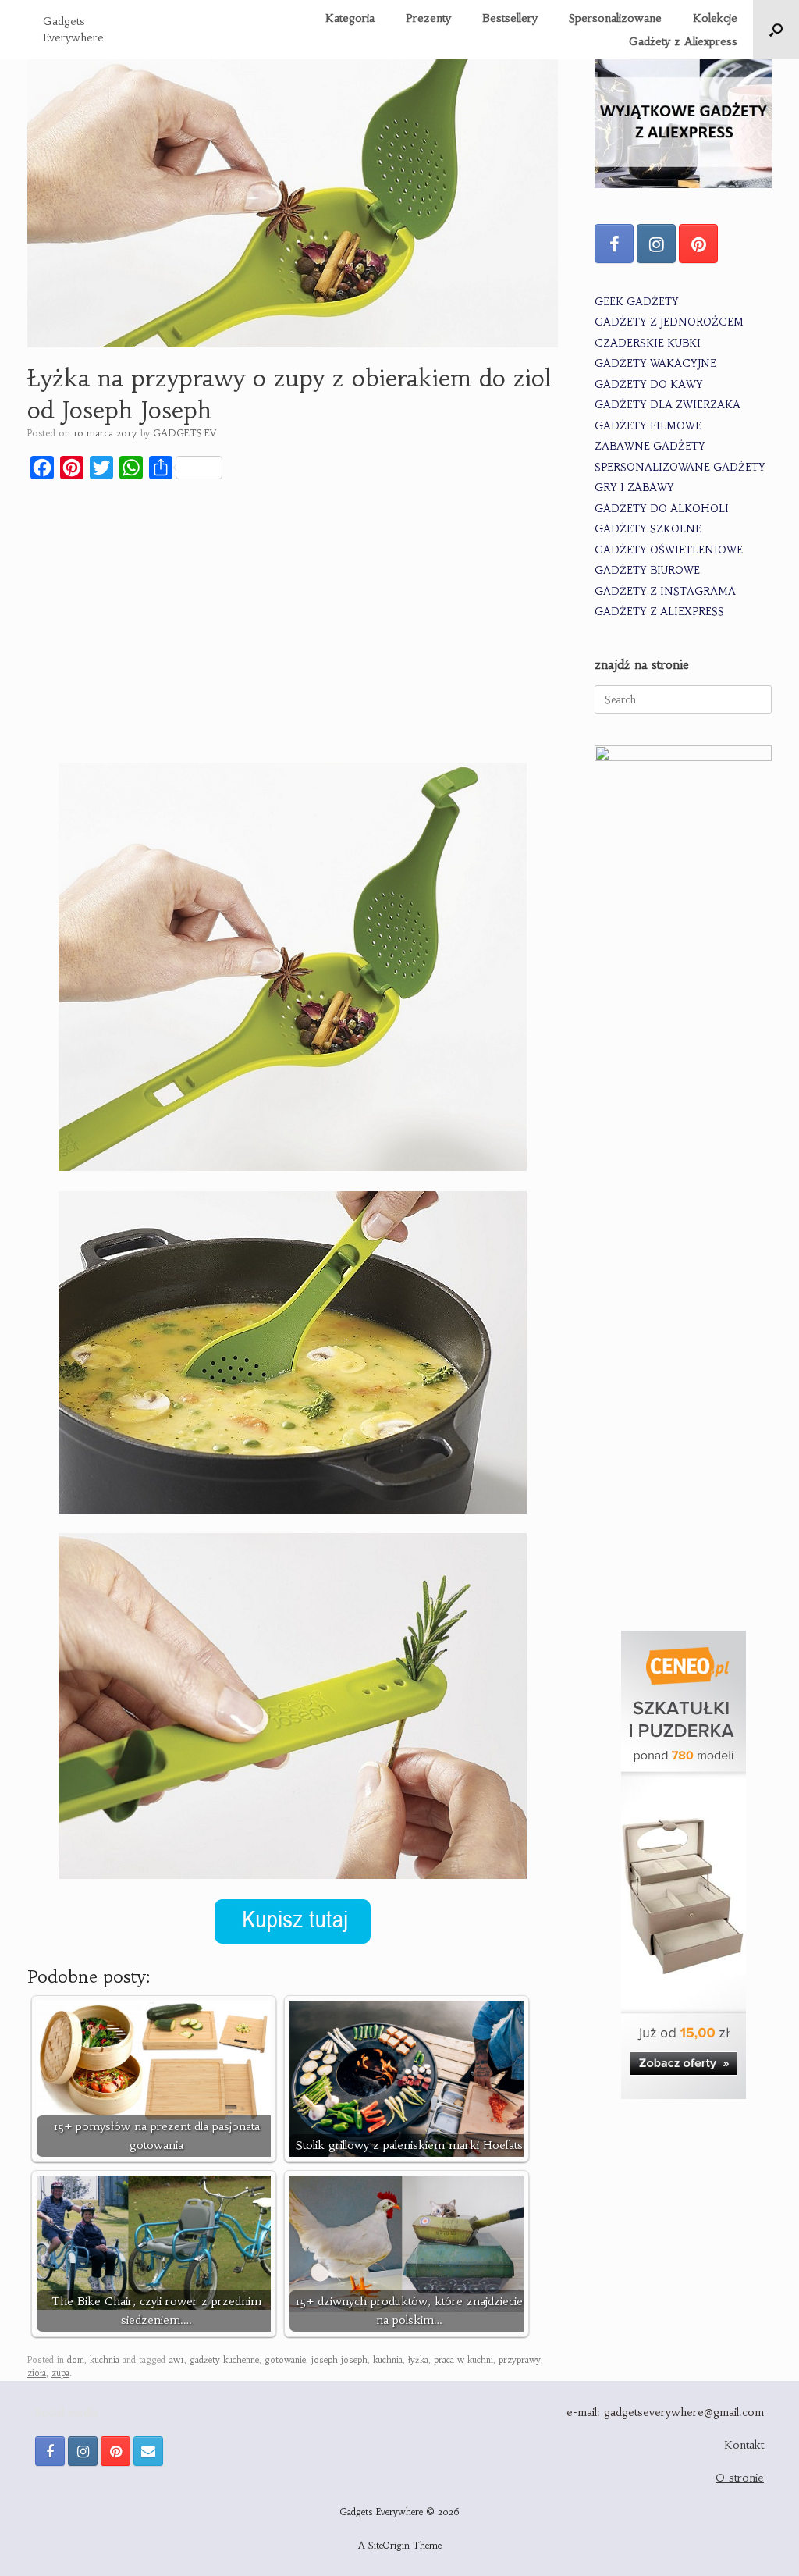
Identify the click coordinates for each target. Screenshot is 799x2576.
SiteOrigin (389, 2546)
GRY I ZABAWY (634, 487)
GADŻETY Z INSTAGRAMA (665, 591)
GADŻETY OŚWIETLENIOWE (669, 550)
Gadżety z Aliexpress (683, 41)
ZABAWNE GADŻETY (650, 446)
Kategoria (350, 18)
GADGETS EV (185, 433)
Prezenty (428, 18)
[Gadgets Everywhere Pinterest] (698, 244)
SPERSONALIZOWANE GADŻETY (680, 467)
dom (76, 2360)
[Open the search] (776, 30)
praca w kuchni (463, 2360)
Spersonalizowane (615, 18)
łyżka (418, 2360)
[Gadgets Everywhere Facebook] (614, 244)
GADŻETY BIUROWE (647, 570)
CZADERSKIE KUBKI (648, 343)
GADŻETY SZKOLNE (648, 529)
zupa (60, 2373)
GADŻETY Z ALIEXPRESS (659, 612)
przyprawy (520, 2360)
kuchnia (105, 2360)
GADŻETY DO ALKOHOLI (662, 509)
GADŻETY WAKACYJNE (655, 363)
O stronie (740, 2478)
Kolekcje (715, 18)
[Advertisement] (293, 608)
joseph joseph (339, 2360)
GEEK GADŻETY (637, 302)
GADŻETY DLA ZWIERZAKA (668, 405)
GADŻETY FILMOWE (648, 426)
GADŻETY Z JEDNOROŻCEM (669, 322)
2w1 (176, 2360)
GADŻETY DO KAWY (649, 384)
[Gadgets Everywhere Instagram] (656, 244)
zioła (37, 2373)
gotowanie (285, 2360)
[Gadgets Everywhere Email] (148, 2451)
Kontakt (744, 2445)
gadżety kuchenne (224, 2360)
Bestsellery (510, 18)
